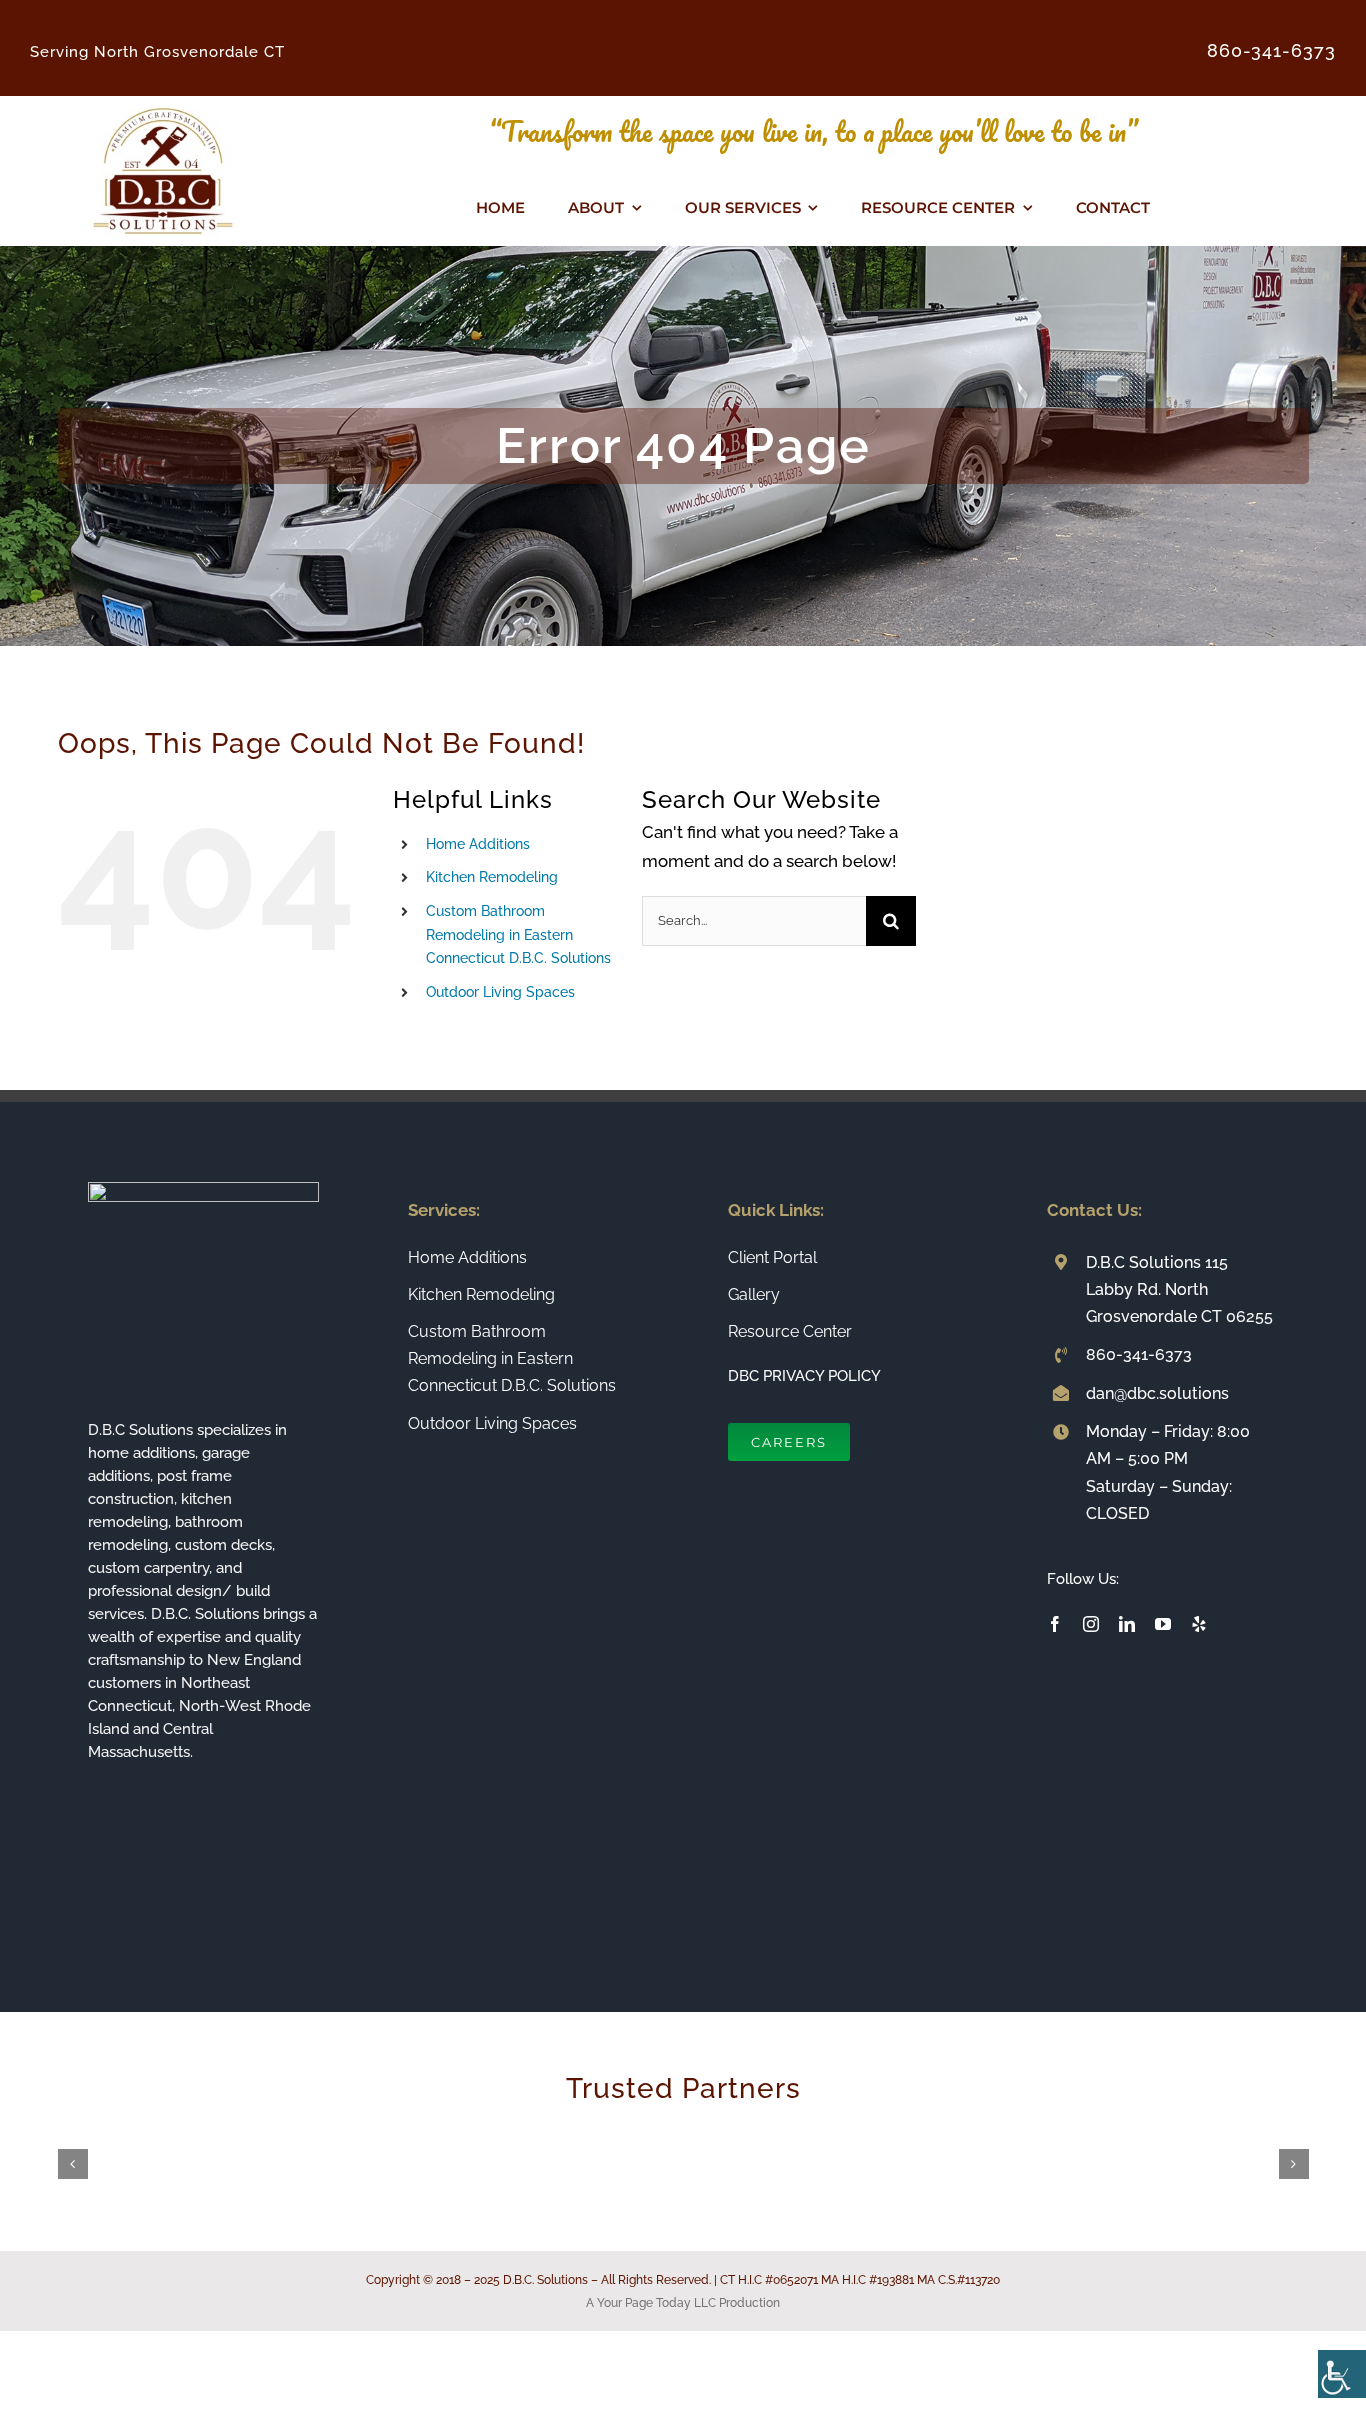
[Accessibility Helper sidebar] (1342, 2374)
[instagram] (1091, 1624)
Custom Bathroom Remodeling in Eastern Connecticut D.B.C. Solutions (518, 935)
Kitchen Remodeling (492, 877)
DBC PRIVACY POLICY (804, 1376)
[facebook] (1055, 1624)
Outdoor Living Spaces (500, 992)
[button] (73, 2164)
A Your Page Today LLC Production (683, 2303)
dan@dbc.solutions (1157, 1393)
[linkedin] (1127, 1624)
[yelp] (1199, 1624)
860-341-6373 (1139, 1354)
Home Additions (478, 844)
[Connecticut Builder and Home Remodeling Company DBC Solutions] (163, 104)
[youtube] (1163, 1624)
